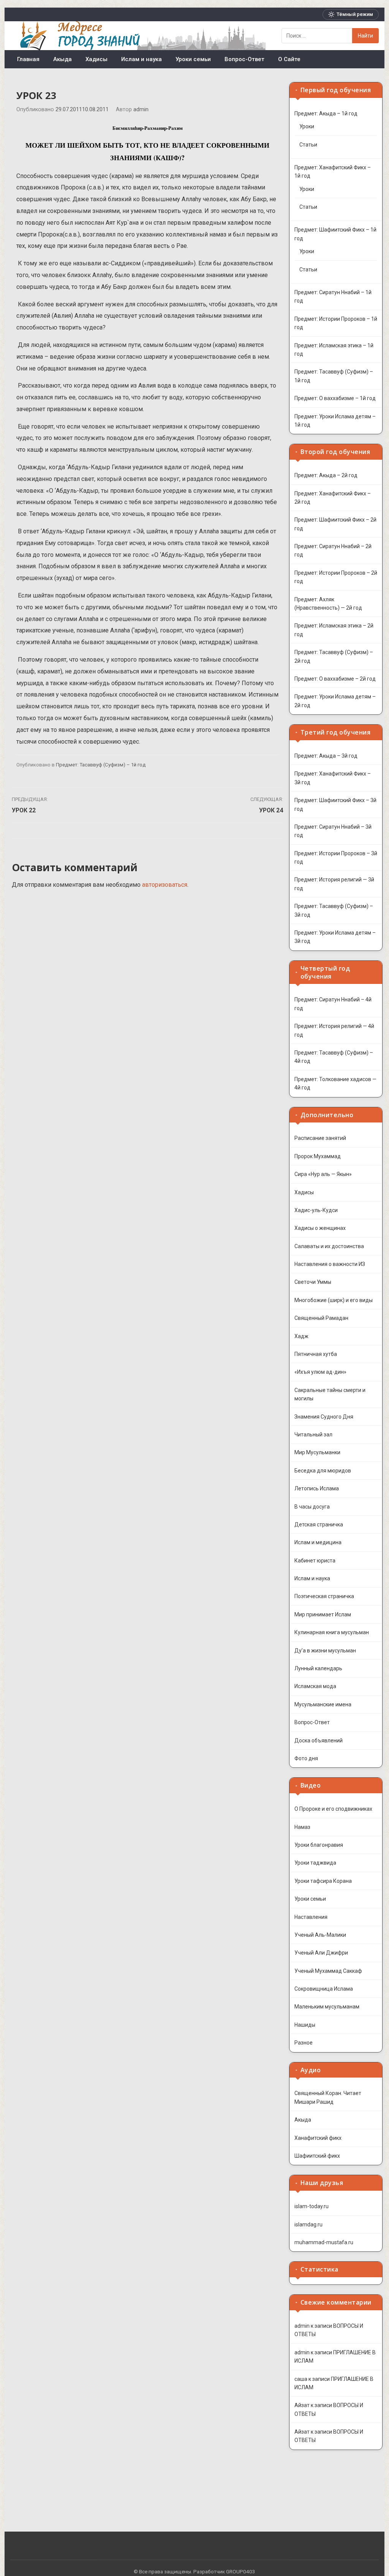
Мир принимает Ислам (323, 1614)
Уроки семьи (193, 59)
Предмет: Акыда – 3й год (326, 756)
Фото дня (306, 1758)
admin (141, 110)
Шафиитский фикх (317, 2156)
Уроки (307, 126)
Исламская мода (315, 1686)
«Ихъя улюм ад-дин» (320, 1372)
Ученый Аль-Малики (320, 1935)
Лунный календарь (318, 1668)
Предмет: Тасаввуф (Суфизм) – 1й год (101, 765)
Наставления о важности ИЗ (330, 1264)
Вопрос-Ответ (244, 59)
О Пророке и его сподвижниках (333, 1809)
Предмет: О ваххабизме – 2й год (335, 679)
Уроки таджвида (315, 1863)
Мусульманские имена (323, 1704)
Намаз (302, 1827)
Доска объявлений (319, 1740)
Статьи (308, 145)
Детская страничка (319, 1524)
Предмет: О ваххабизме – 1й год (335, 398)
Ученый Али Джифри (321, 1953)
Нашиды (305, 2025)
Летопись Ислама (317, 1488)
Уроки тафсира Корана (323, 1881)
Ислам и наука (142, 59)
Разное (304, 2043)
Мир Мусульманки (317, 1452)
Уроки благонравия (319, 1845)
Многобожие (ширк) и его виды (334, 1300)
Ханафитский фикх (318, 2138)
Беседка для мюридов (323, 1471)
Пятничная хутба (316, 1354)
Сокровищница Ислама (324, 1989)
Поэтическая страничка (324, 1596)
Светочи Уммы (313, 1282)
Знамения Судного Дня (324, 1417)
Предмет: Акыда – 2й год (326, 475)
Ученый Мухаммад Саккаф (328, 1971)
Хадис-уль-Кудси (316, 1210)
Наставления (311, 1917)
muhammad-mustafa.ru (324, 2242)
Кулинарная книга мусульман (332, 1632)
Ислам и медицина (318, 1542)
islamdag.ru (308, 2224)
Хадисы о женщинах (320, 1228)
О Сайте (289, 59)
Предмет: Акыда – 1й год (326, 114)
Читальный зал (313, 1435)
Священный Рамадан (321, 1318)
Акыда (62, 59)
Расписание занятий (320, 1138)
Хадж (301, 1336)
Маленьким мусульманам (327, 2007)
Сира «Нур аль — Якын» (323, 1174)
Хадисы (96, 59)
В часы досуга (312, 1507)
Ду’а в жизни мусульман (325, 1651)
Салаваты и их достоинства (329, 1246)
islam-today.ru (312, 2206)
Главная (28, 59)
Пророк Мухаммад (318, 1156)
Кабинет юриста (315, 1561)
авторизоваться (165, 885)
